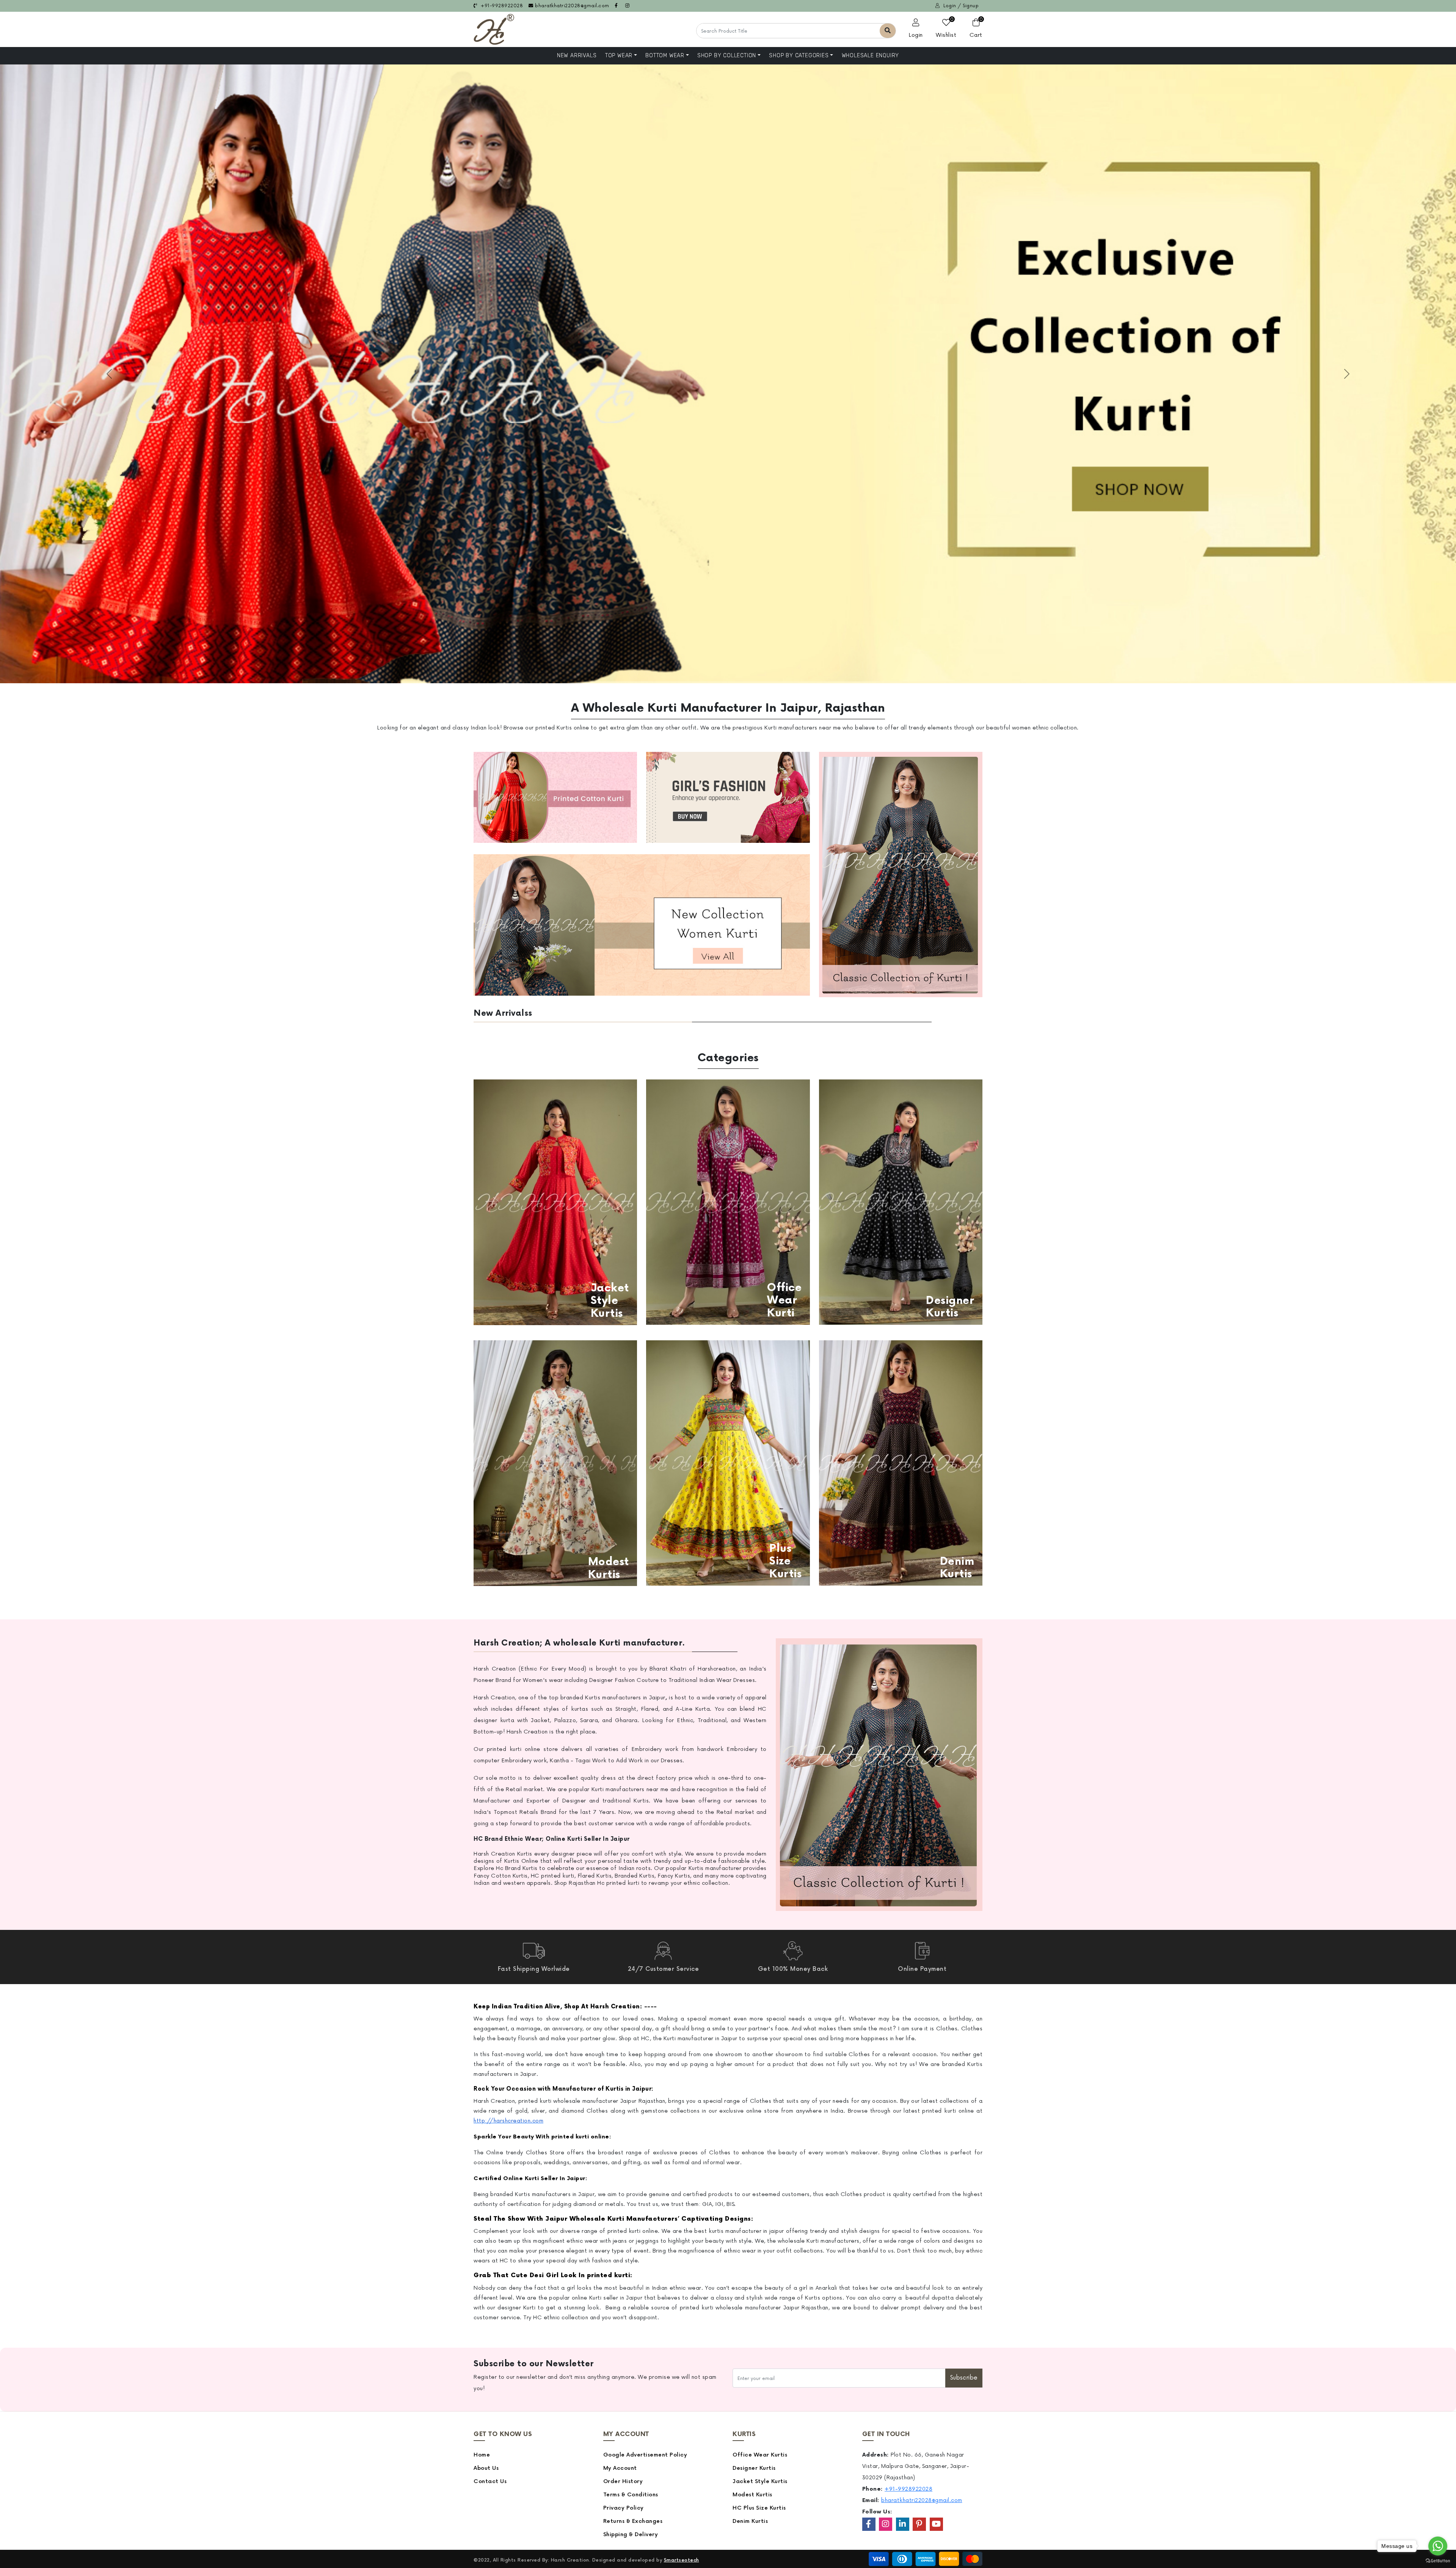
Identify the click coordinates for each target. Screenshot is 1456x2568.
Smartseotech (682, 2560)
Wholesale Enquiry (871, 56)
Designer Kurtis (754, 2468)
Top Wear (619, 56)
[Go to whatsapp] (1438, 2546)
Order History (623, 2481)
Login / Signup (960, 6)
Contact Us (490, 2481)
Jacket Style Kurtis (760, 2481)
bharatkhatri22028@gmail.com (572, 6)
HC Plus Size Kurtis (759, 2508)
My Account (620, 2468)
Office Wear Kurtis (760, 2455)
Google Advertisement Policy (645, 2455)
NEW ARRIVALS (577, 56)
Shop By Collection (727, 56)
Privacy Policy (624, 2508)
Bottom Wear (665, 56)
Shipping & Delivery (631, 2534)
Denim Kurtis (750, 2521)
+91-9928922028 (501, 6)
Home (482, 2455)
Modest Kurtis (752, 2495)
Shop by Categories (799, 56)
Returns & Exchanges (633, 2521)
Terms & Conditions (631, 2495)
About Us (486, 2468)
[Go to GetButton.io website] (1438, 2560)
